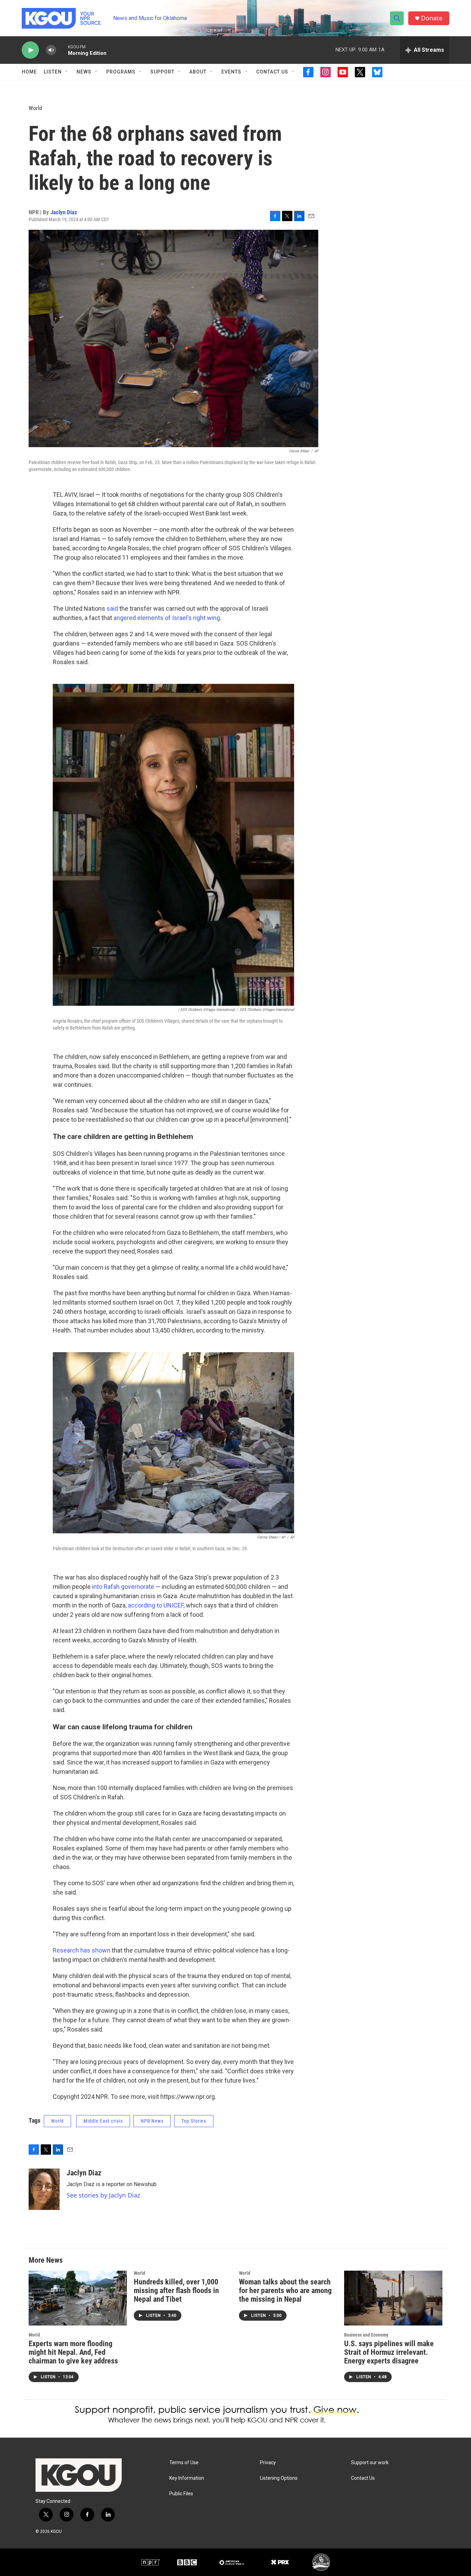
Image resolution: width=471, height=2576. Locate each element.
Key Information (187, 2478)
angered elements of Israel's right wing (167, 618)
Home (29, 72)
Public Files (181, 2494)
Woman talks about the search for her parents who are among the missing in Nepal (285, 2290)
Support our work (370, 2463)
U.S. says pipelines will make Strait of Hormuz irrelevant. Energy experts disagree (389, 2352)
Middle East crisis (103, 2121)
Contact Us (272, 72)
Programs (121, 72)
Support (162, 72)
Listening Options (279, 2478)
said (112, 608)
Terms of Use (184, 2463)
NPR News (152, 2121)
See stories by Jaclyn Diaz (103, 2195)
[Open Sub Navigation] (67, 72)
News (84, 72)
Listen (53, 72)
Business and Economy (366, 2335)
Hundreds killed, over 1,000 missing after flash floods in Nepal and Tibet (176, 2290)
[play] (30, 50)
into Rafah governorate (123, 1587)
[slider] (62, 50)
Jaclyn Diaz (64, 212)
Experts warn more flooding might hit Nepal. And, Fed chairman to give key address (73, 2352)
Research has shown (82, 1950)
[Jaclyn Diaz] (44, 2189)
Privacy (268, 2463)
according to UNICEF (156, 1605)
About (198, 72)
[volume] (51, 50)
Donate (432, 18)
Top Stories (194, 2121)
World (35, 108)
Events (231, 72)
